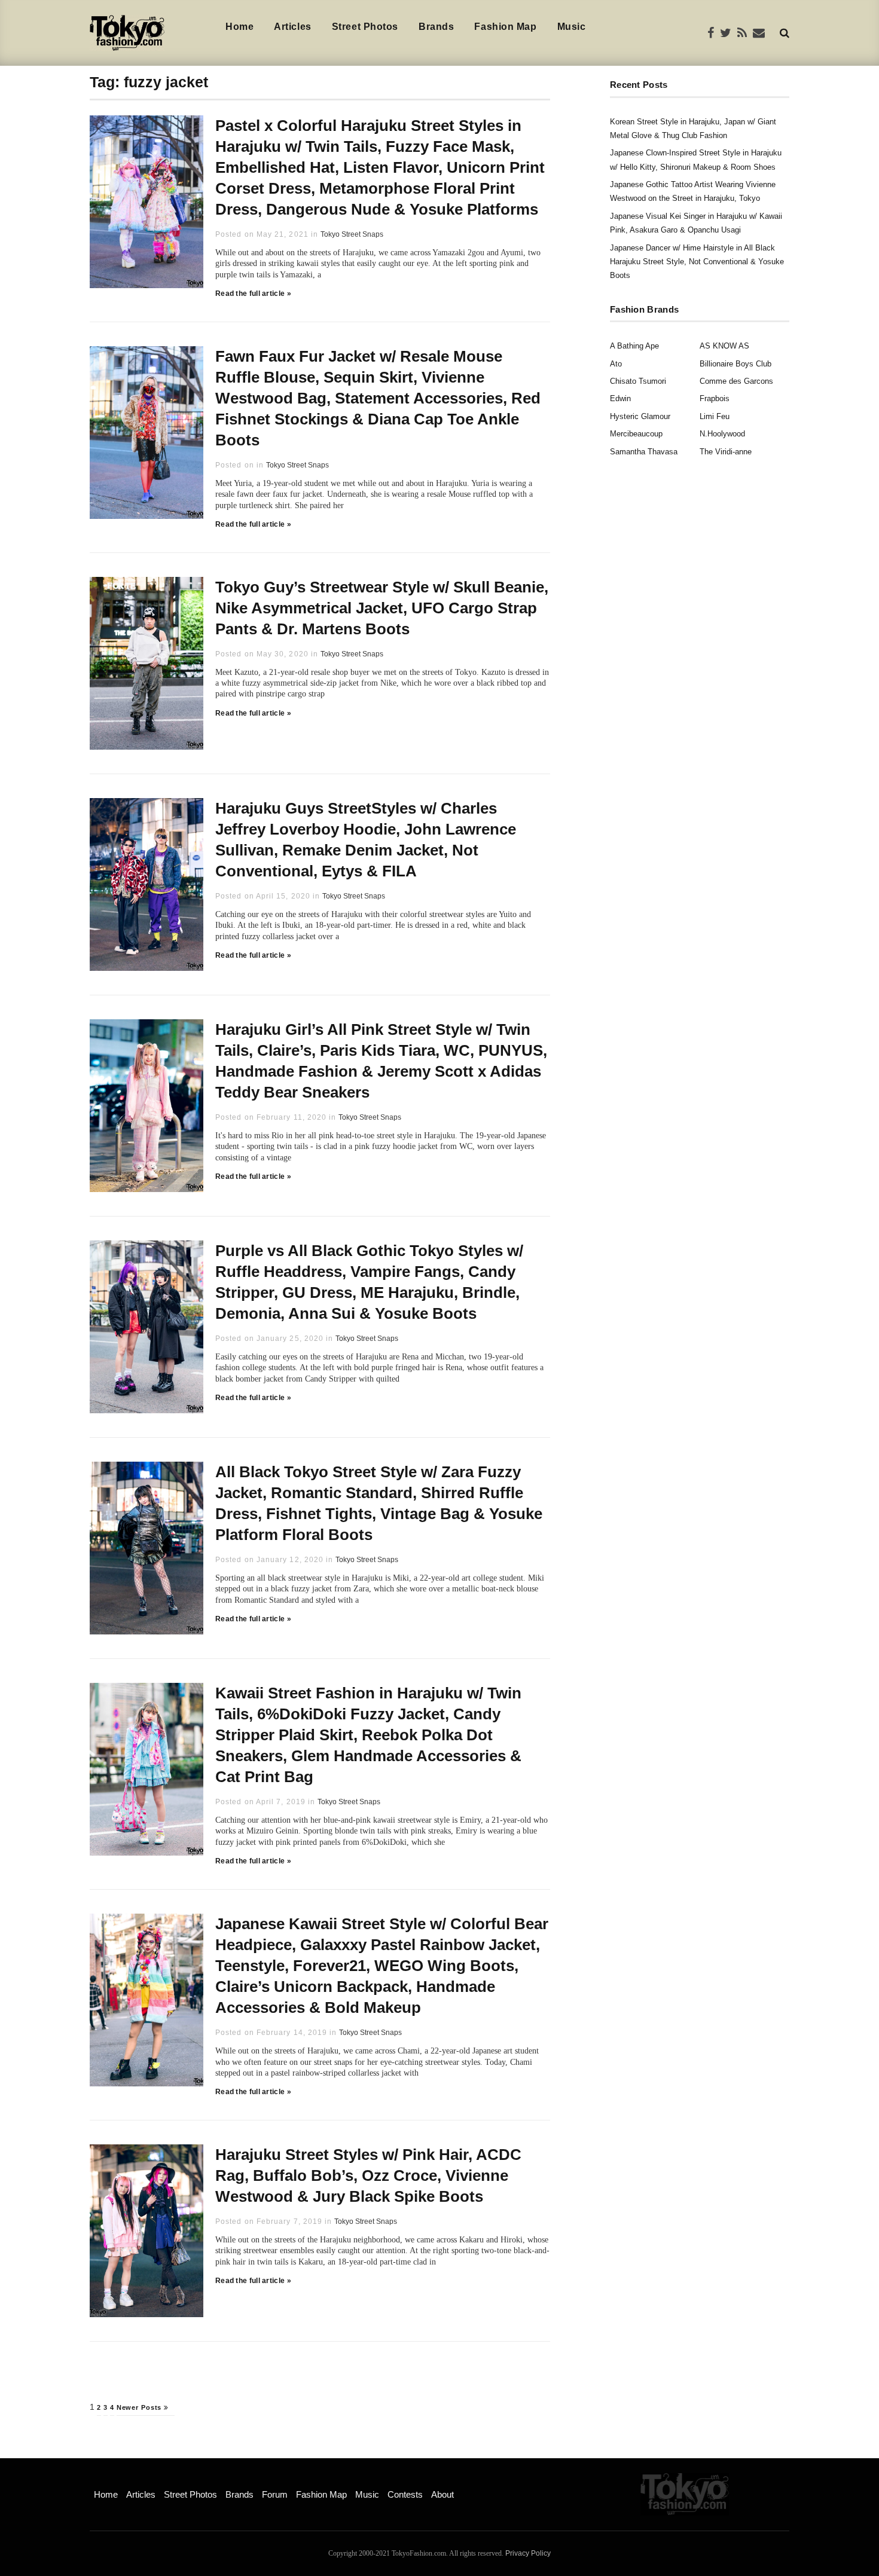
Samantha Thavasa (644, 452)
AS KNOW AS (724, 346)
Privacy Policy (528, 2553)
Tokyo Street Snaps (352, 234)
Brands (436, 27)
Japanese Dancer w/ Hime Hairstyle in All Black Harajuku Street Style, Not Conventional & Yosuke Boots (697, 262)
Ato (616, 364)
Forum (275, 2494)
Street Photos (365, 27)
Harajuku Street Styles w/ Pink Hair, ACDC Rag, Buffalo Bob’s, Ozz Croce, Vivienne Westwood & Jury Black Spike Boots (368, 2175)
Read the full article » (253, 294)
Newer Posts (141, 2407)
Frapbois (715, 398)
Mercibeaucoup (636, 434)
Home (239, 27)
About (442, 2494)
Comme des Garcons (736, 381)
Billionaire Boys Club (735, 364)
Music (572, 27)
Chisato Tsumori (638, 381)
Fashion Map (505, 27)
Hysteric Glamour (640, 416)
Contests (405, 2494)
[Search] (785, 33)
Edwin (620, 398)
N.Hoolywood (722, 434)
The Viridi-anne (726, 452)
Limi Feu (715, 416)
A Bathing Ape (634, 346)
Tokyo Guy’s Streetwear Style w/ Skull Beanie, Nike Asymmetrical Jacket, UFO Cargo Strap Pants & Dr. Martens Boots (382, 608)
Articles (292, 27)
